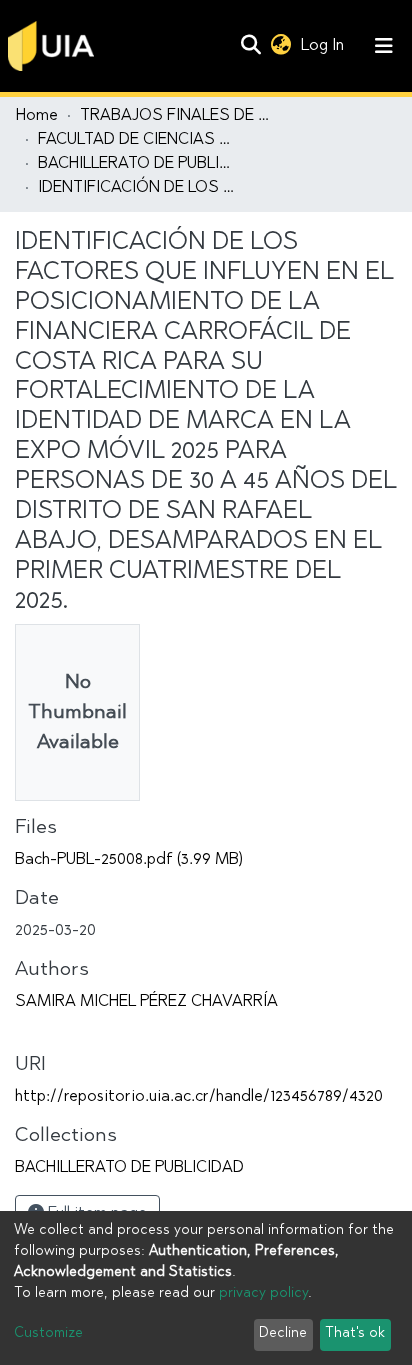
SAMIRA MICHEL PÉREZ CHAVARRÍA (146, 1002)
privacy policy (263, 1294)
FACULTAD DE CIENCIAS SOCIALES (138, 140)
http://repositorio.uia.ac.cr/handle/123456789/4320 (199, 1097)
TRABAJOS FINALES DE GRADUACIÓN (180, 116)
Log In (324, 46)
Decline (283, 1334)
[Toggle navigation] (384, 46)
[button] (280, 46)
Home (37, 116)
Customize (48, 1334)
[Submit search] (250, 46)
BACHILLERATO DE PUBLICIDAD (138, 164)
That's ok (355, 1334)
